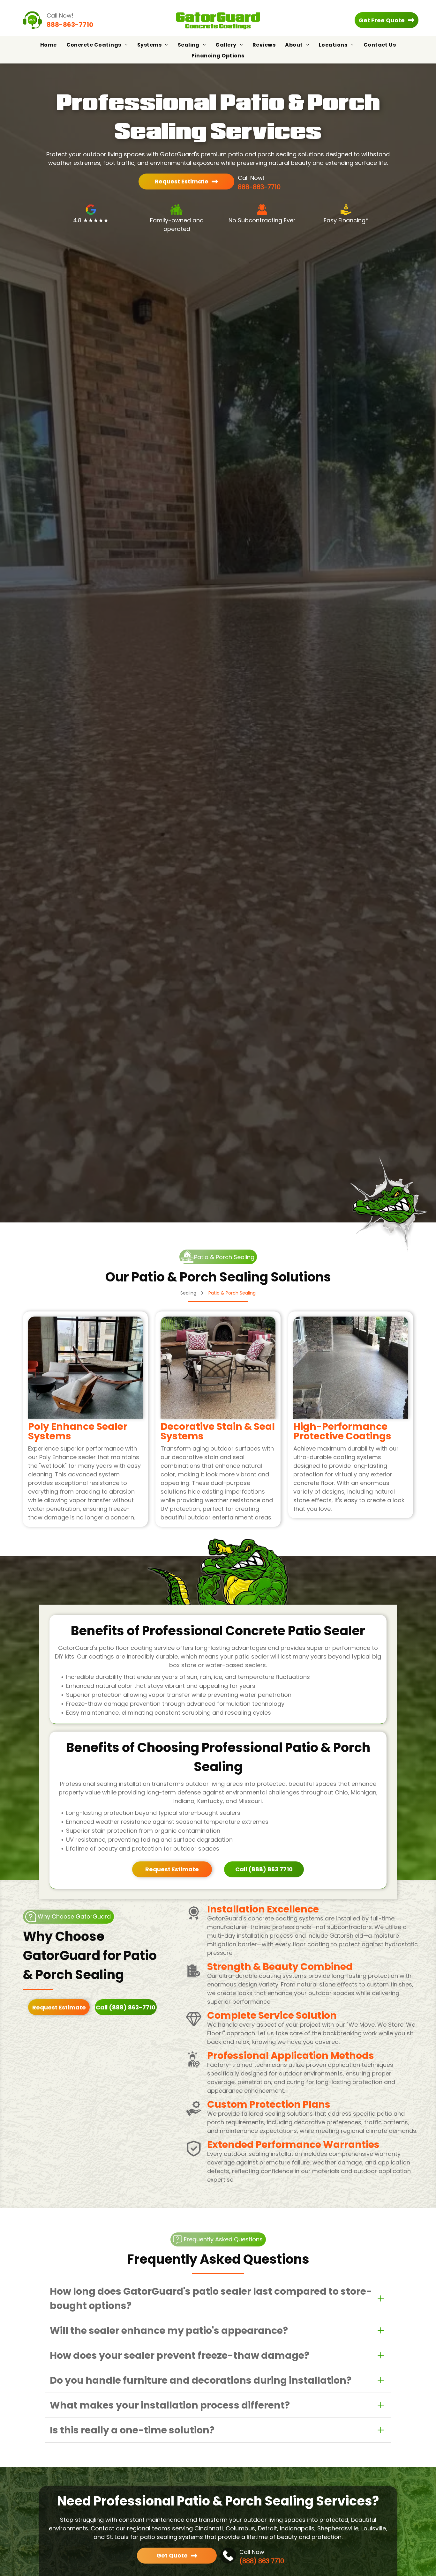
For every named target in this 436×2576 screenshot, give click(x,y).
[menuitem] (49, 45)
